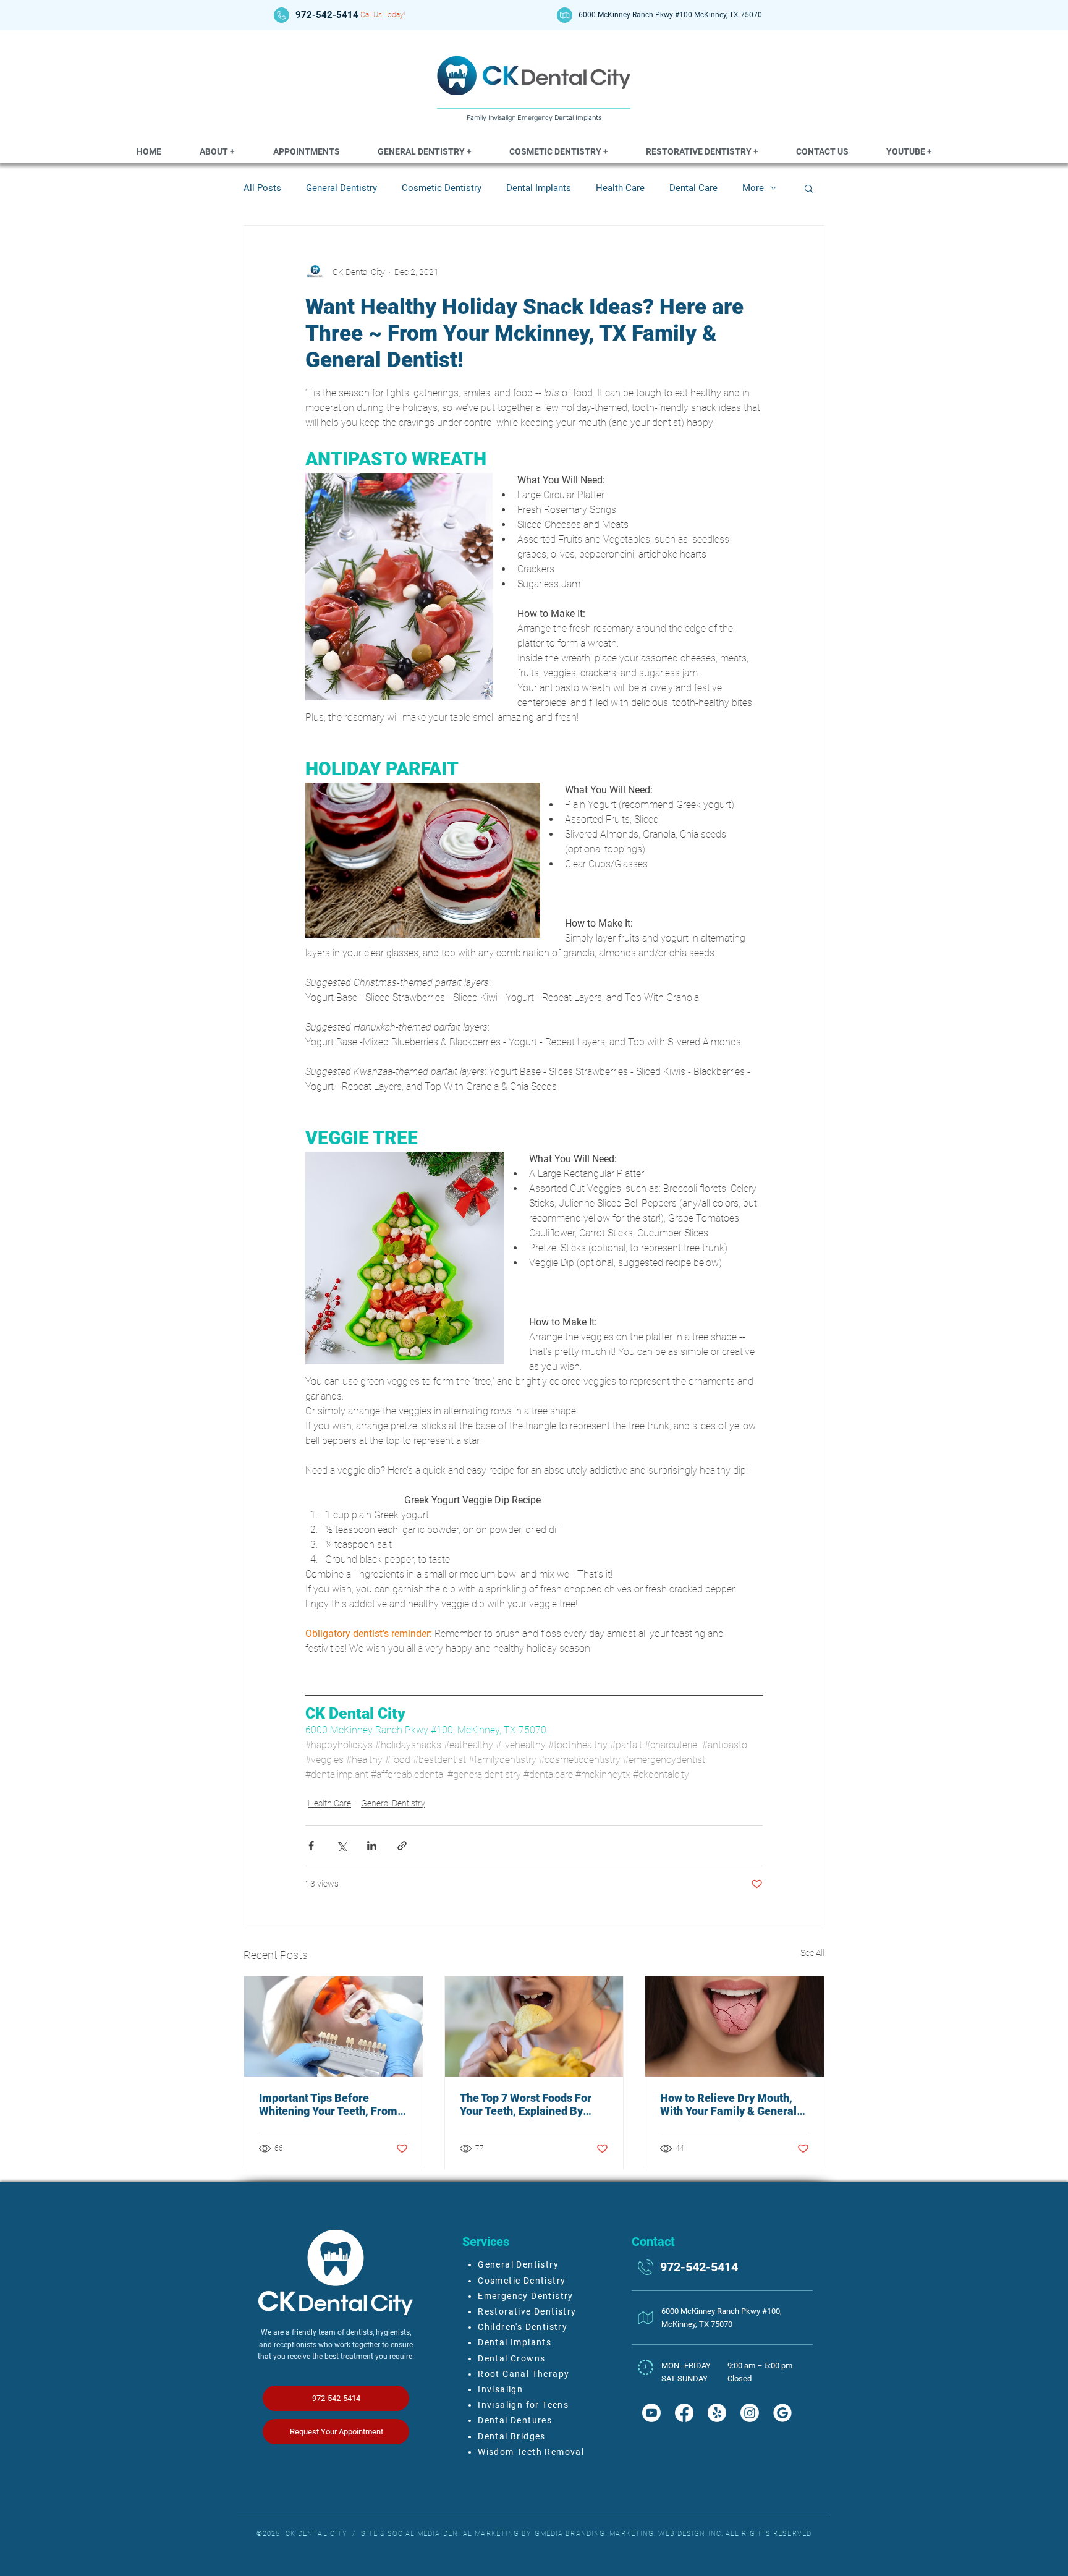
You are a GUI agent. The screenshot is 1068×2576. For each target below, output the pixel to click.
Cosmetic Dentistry (442, 188)
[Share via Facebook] (311, 1846)
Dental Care (693, 188)
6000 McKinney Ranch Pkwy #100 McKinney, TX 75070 (670, 15)
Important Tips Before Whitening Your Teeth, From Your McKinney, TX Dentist (328, 2104)
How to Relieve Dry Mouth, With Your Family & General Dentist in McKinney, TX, (728, 2104)
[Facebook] (684, 2413)
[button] (217, 152)
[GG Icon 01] (782, 2413)
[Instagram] (750, 2413)
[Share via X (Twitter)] (341, 1846)
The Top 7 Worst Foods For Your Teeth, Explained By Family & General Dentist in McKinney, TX (528, 2104)
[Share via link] (402, 1846)
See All (812, 1953)
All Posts (262, 188)
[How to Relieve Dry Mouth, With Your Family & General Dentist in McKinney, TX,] (735, 2026)
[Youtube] (651, 2413)
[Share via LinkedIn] (372, 1846)
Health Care (620, 188)
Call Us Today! (383, 15)
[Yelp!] (717, 2413)
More (753, 188)
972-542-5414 (327, 15)
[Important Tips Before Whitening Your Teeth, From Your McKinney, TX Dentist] (333, 2026)
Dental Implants (539, 188)
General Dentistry (341, 188)
